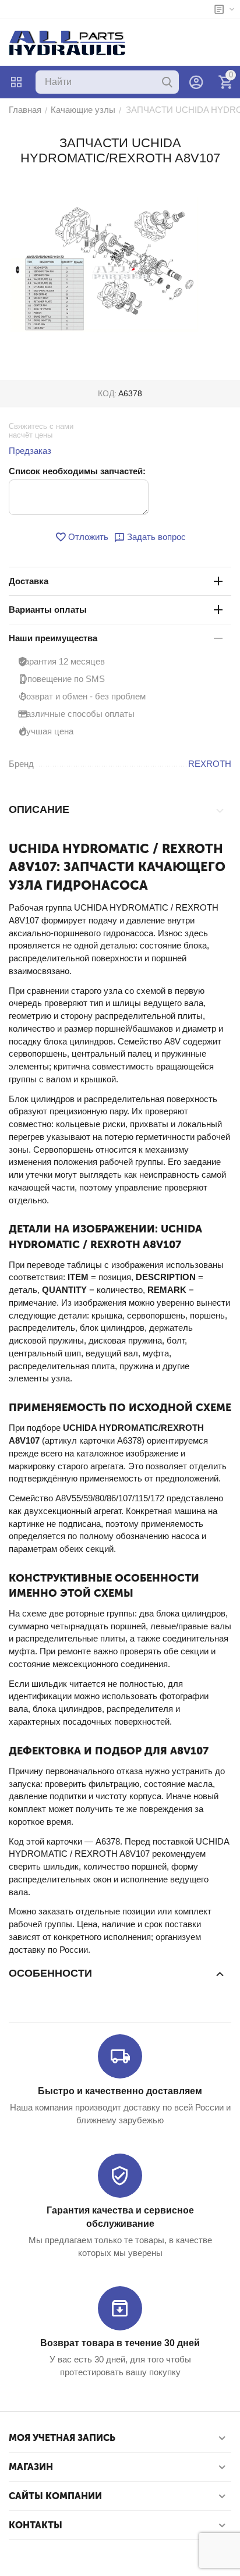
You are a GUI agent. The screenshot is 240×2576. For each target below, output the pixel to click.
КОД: (107, 393)
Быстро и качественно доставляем (120, 2091)
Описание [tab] (39, 809)
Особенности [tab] (50, 1973)
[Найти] (167, 82)
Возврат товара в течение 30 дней (120, 2343)
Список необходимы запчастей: (77, 471)
